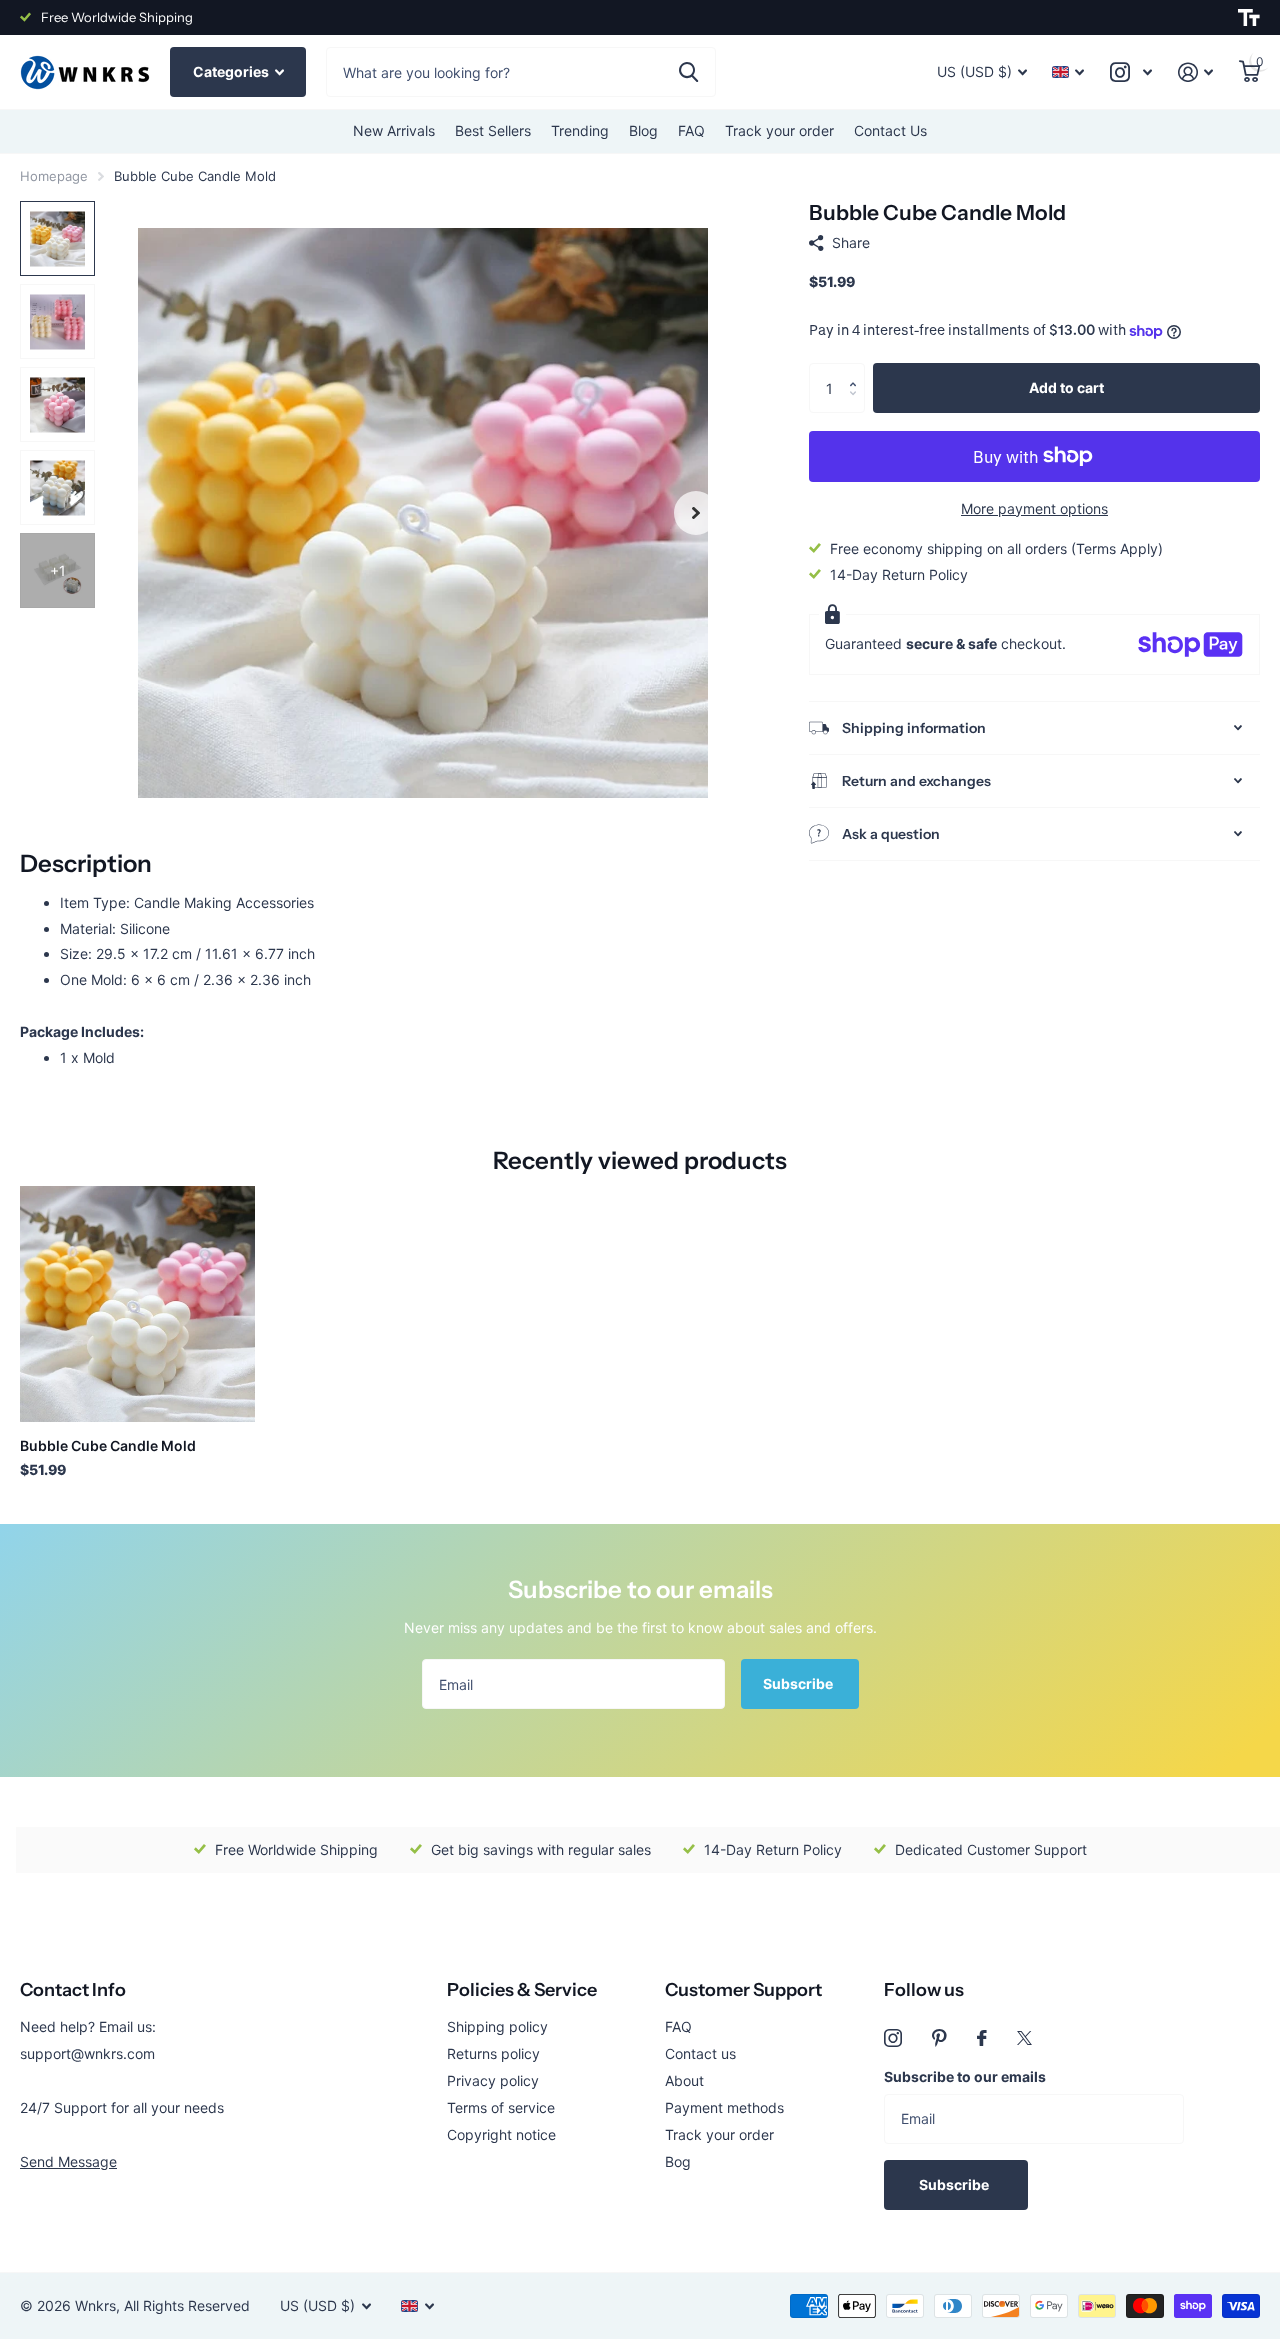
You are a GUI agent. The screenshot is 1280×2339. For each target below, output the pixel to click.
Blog (643, 130)
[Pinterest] (939, 2038)
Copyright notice (501, 2134)
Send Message (68, 2161)
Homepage (54, 176)
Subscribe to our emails (965, 2076)
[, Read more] (1131, 72)
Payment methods (724, 2107)
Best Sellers (493, 130)
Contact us (700, 2053)
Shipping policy (497, 2026)
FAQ (691, 130)
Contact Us (890, 130)
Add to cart (1066, 387)
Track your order (779, 130)
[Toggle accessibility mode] (1249, 18)
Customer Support (743, 1990)
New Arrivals (394, 130)
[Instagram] (893, 2038)
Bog (678, 2161)
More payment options (1034, 508)
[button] (857, 370)
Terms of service (501, 2107)
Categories (232, 71)
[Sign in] (1195, 72)
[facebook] (982, 2038)
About (684, 2080)
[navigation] (57, 238)
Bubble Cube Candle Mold (108, 1445)
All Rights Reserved (187, 2305)
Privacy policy (493, 2080)
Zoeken (688, 72)
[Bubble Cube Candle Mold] (137, 1303)
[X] (1024, 2038)
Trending (580, 130)
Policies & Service (522, 1990)
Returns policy (493, 2053)
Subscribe (799, 1683)
